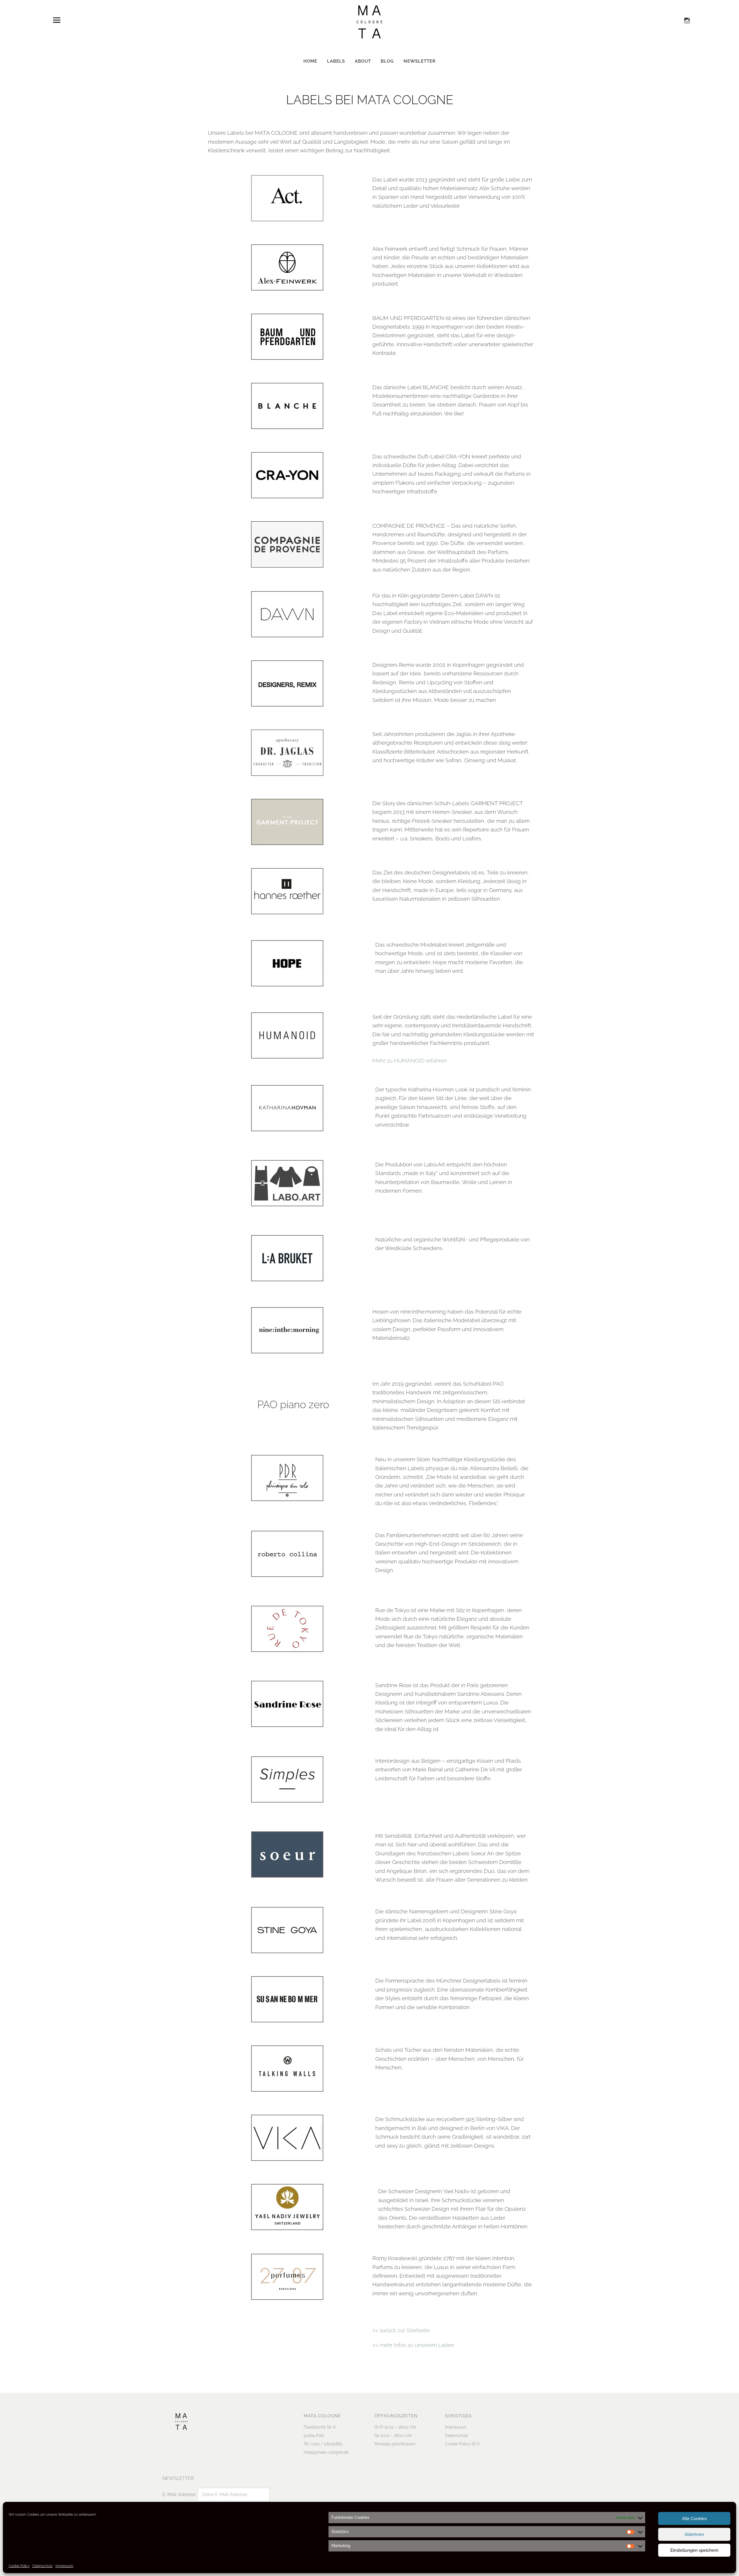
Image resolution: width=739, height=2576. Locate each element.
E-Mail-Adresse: (180, 2494)
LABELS (336, 61)
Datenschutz (42, 2566)
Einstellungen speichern (694, 2550)
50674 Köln (314, 2436)
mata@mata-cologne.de (326, 2452)
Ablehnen (694, 2534)
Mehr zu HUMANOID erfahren (410, 1061)
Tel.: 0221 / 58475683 (323, 2444)
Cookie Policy (19, 2566)
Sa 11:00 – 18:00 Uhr (393, 2436)
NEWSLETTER (420, 61)
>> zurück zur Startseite (401, 2330)
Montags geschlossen (395, 2444)
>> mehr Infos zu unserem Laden (413, 2345)
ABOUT (363, 61)
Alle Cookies (694, 2519)
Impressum (64, 2566)
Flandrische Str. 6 (320, 2427)
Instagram (687, 20)
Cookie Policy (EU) (462, 2444)
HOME (310, 61)
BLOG (387, 61)
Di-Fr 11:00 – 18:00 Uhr (395, 2427)
